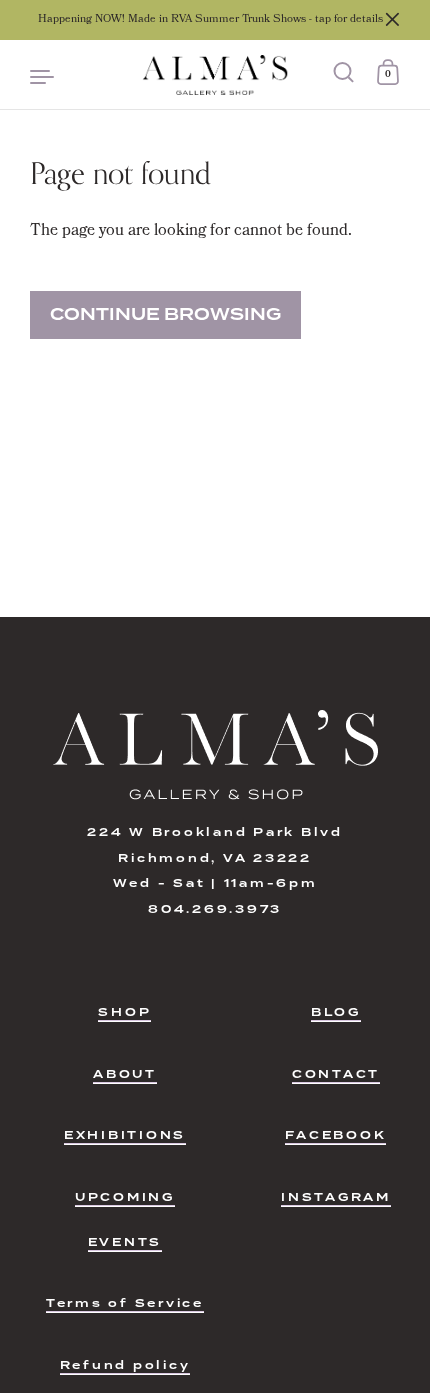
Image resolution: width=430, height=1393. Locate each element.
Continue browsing (165, 314)
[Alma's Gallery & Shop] (214, 75)
